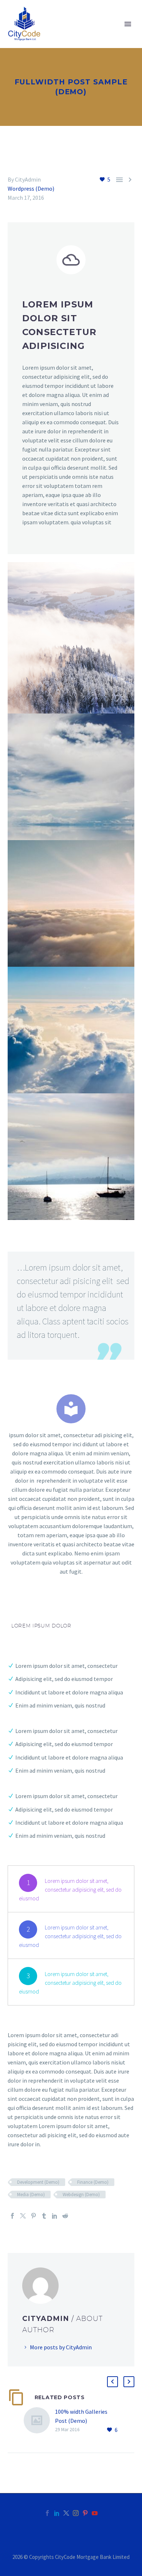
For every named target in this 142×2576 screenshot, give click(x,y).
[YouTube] (95, 2513)
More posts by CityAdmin (61, 2347)
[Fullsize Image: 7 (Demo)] (71, 903)
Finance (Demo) (93, 2182)
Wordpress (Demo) (31, 188)
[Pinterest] (33, 2216)
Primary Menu (128, 24)
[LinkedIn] (55, 2216)
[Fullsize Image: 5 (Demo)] (71, 1157)
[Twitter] (23, 2216)
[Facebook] (12, 2216)
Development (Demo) (38, 2182)
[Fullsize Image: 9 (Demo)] (71, 777)
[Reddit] (65, 2216)
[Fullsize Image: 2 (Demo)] (71, 1030)
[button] (113, 2382)
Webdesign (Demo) (81, 2195)
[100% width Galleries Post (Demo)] (39, 2421)
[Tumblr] (44, 2216)
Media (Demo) (31, 2195)
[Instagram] (76, 2513)
